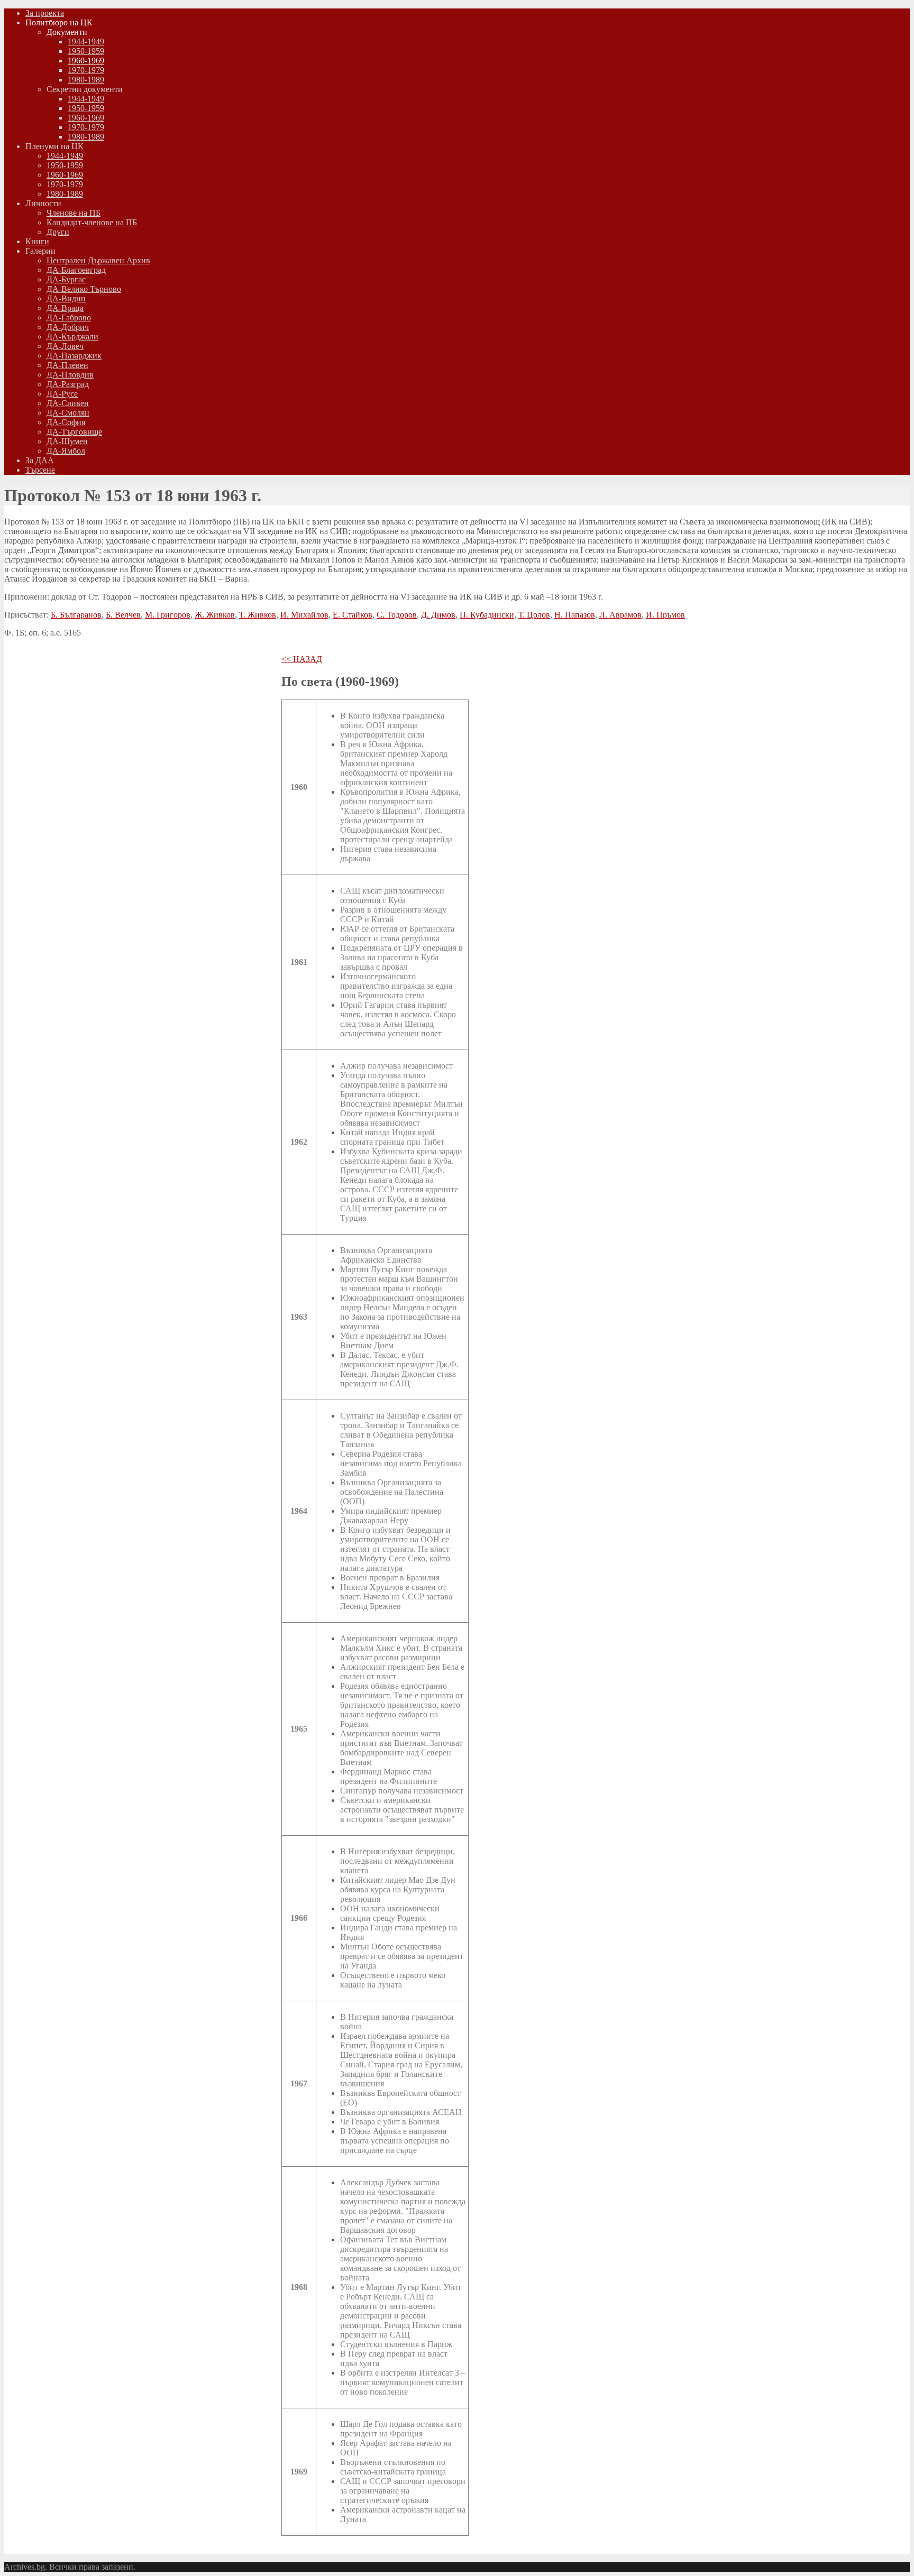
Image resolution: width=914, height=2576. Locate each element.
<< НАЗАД (302, 659)
